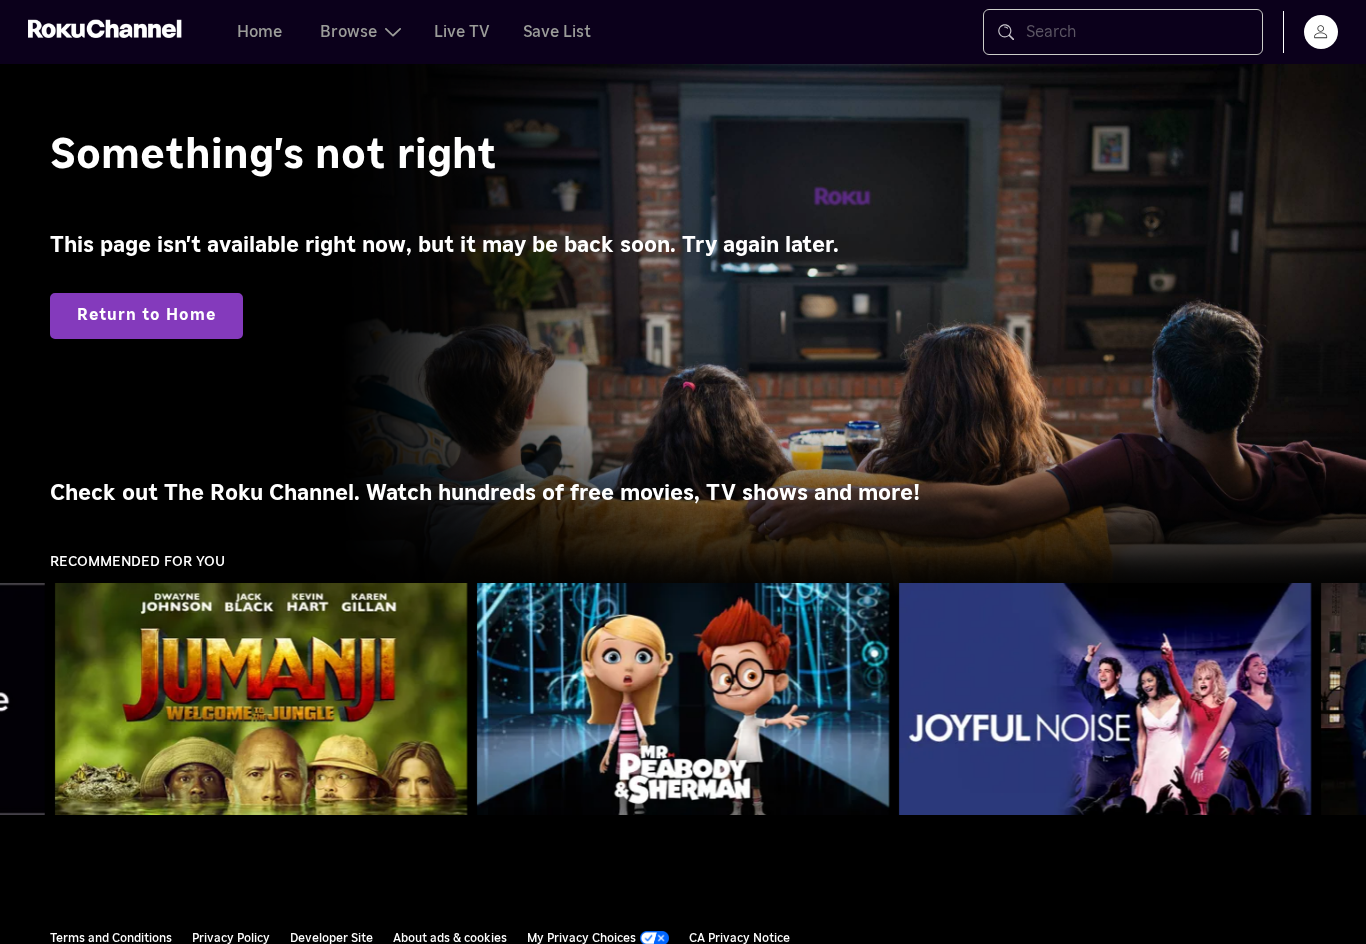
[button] (265, 699)
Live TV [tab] (462, 32)
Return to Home (146, 315)
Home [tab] (259, 32)
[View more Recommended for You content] (1341, 699)
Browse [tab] (348, 32)
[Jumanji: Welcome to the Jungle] (261, 699)
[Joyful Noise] (1105, 699)
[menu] (1321, 32)
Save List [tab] (557, 32)
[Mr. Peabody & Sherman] (683, 699)
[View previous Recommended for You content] (25, 699)
